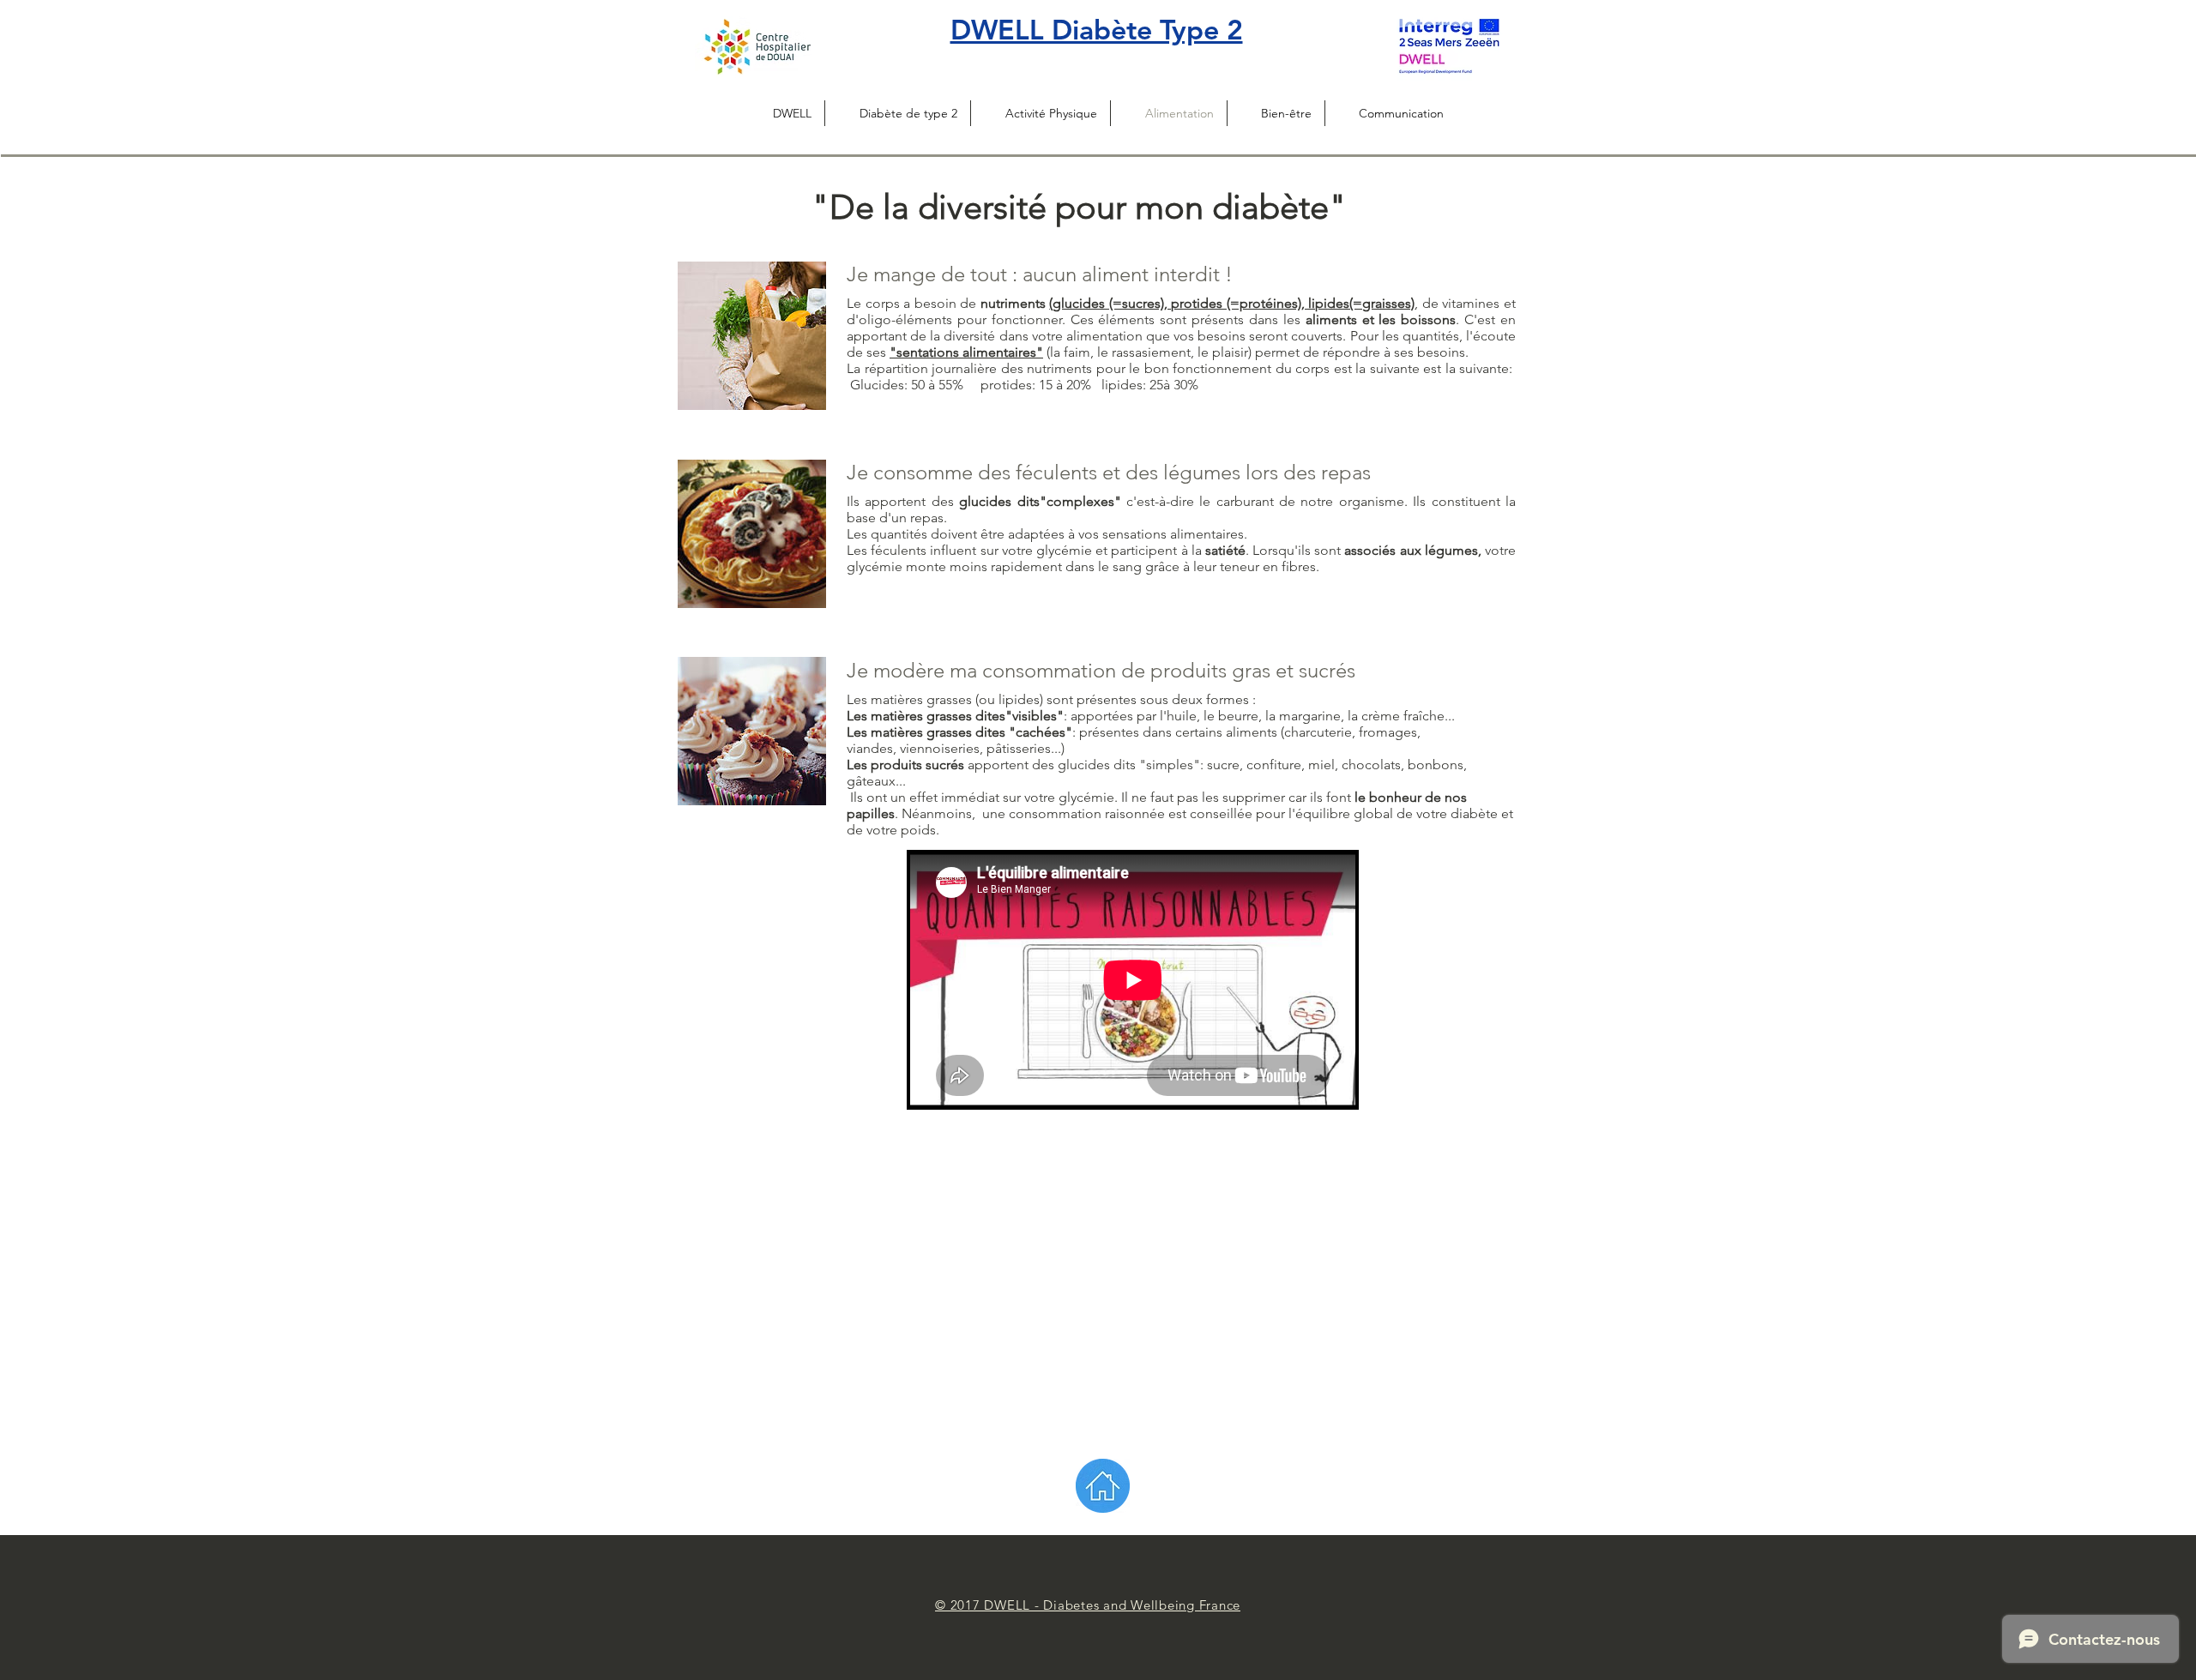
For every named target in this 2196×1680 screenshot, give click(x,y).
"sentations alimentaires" (966, 352)
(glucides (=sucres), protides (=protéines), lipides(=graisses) (1232, 303)
